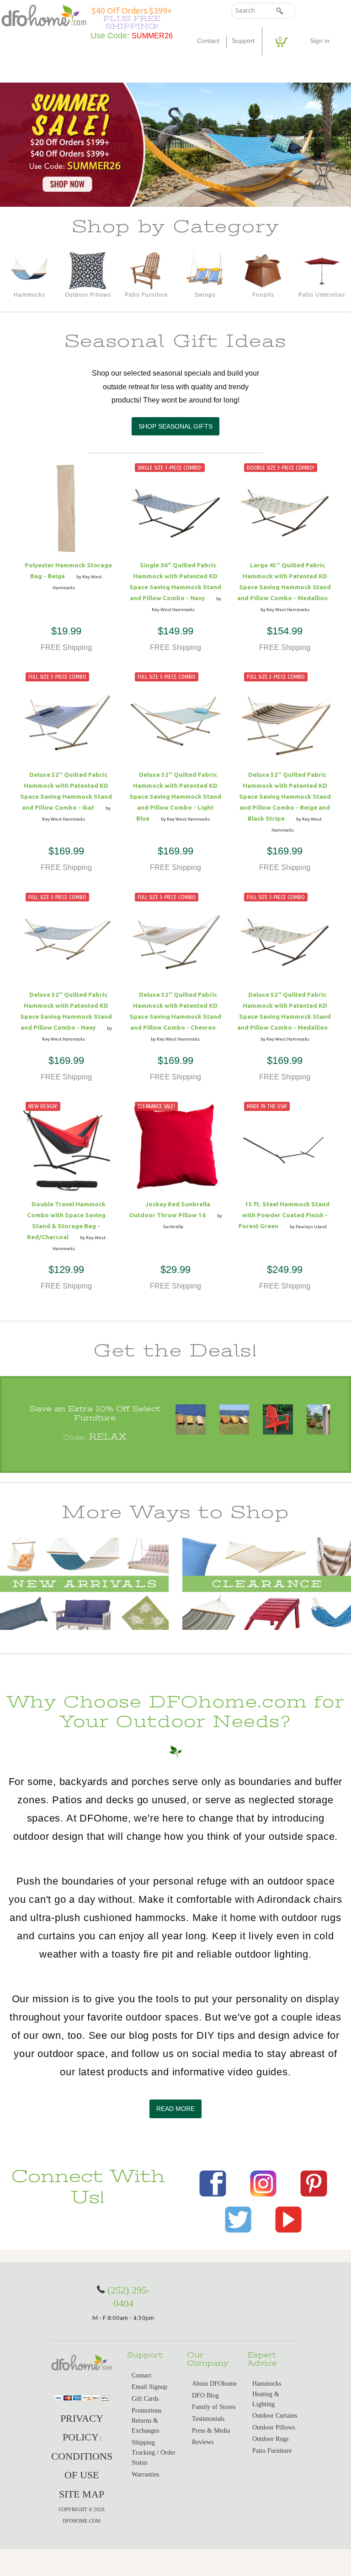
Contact (208, 41)
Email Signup (149, 2387)
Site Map (82, 2494)
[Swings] (205, 270)
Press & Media (211, 2431)
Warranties (145, 2474)
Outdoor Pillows (274, 2427)
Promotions (146, 2411)
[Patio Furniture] (146, 270)
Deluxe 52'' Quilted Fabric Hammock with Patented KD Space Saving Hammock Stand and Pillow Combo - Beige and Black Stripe (285, 796)
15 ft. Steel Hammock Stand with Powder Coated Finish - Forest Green (284, 1215)
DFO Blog (205, 2395)
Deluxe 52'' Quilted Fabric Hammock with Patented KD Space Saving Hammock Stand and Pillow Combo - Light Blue (175, 796)
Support (243, 41)
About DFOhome (214, 2384)
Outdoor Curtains (275, 2416)
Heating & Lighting (266, 2399)
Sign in (320, 41)
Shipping (143, 2442)
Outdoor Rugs (270, 2439)
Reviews (203, 2442)
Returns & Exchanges (145, 2426)
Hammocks (267, 2384)
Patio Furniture (272, 2451)
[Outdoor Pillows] (88, 270)
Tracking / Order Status (154, 2458)
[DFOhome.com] (44, 15)
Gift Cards (145, 2399)
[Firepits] (263, 270)
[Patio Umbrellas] (322, 270)
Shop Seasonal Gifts (175, 426)
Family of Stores (214, 2407)
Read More (175, 2109)
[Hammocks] (29, 270)
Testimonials (208, 2419)
